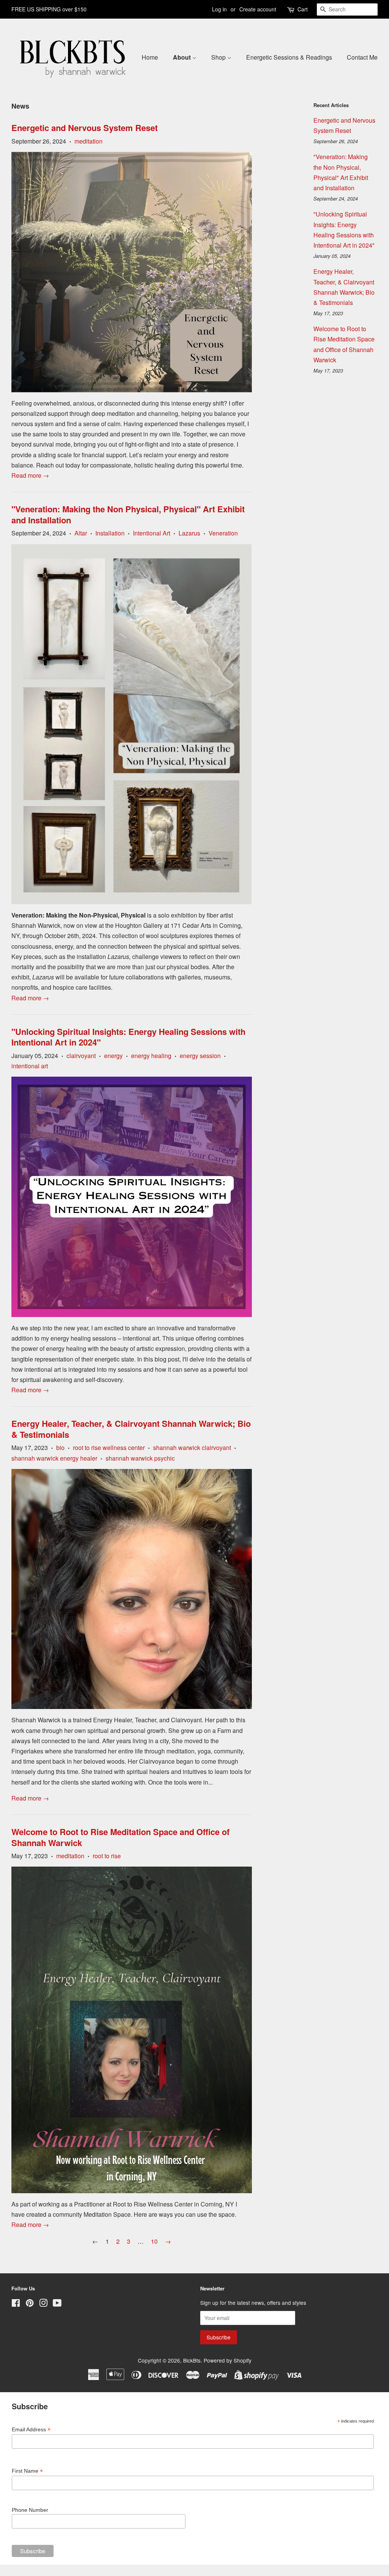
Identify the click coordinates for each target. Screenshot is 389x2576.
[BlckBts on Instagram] (43, 2304)
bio (60, 1448)
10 (154, 2241)
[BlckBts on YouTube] (57, 2304)
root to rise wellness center (109, 1448)
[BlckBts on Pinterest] (30, 2304)
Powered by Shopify (228, 2360)
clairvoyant (81, 1056)
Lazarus (189, 533)
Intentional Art (152, 533)
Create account (258, 9)
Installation (110, 533)
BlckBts (192, 2360)
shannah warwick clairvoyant (192, 1448)
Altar (81, 533)
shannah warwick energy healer (54, 1458)
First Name (27, 2471)
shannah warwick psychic (140, 1458)
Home (150, 57)
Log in (219, 9)
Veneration (223, 533)
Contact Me (362, 57)
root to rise (107, 1856)
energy (113, 1056)
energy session (200, 1056)
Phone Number (30, 2510)
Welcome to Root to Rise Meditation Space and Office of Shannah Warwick (120, 1837)
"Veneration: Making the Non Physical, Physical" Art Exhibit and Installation (128, 514)
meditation (89, 141)
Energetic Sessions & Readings (289, 57)
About (183, 57)
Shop (219, 57)
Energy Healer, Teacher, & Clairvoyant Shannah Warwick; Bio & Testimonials (131, 1429)
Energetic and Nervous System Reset (85, 128)
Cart (303, 9)
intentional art (30, 1066)
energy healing (151, 1056)
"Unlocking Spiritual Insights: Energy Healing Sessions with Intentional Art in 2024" (128, 1037)
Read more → (30, 475)
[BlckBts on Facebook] (16, 2304)
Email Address (31, 2430)
